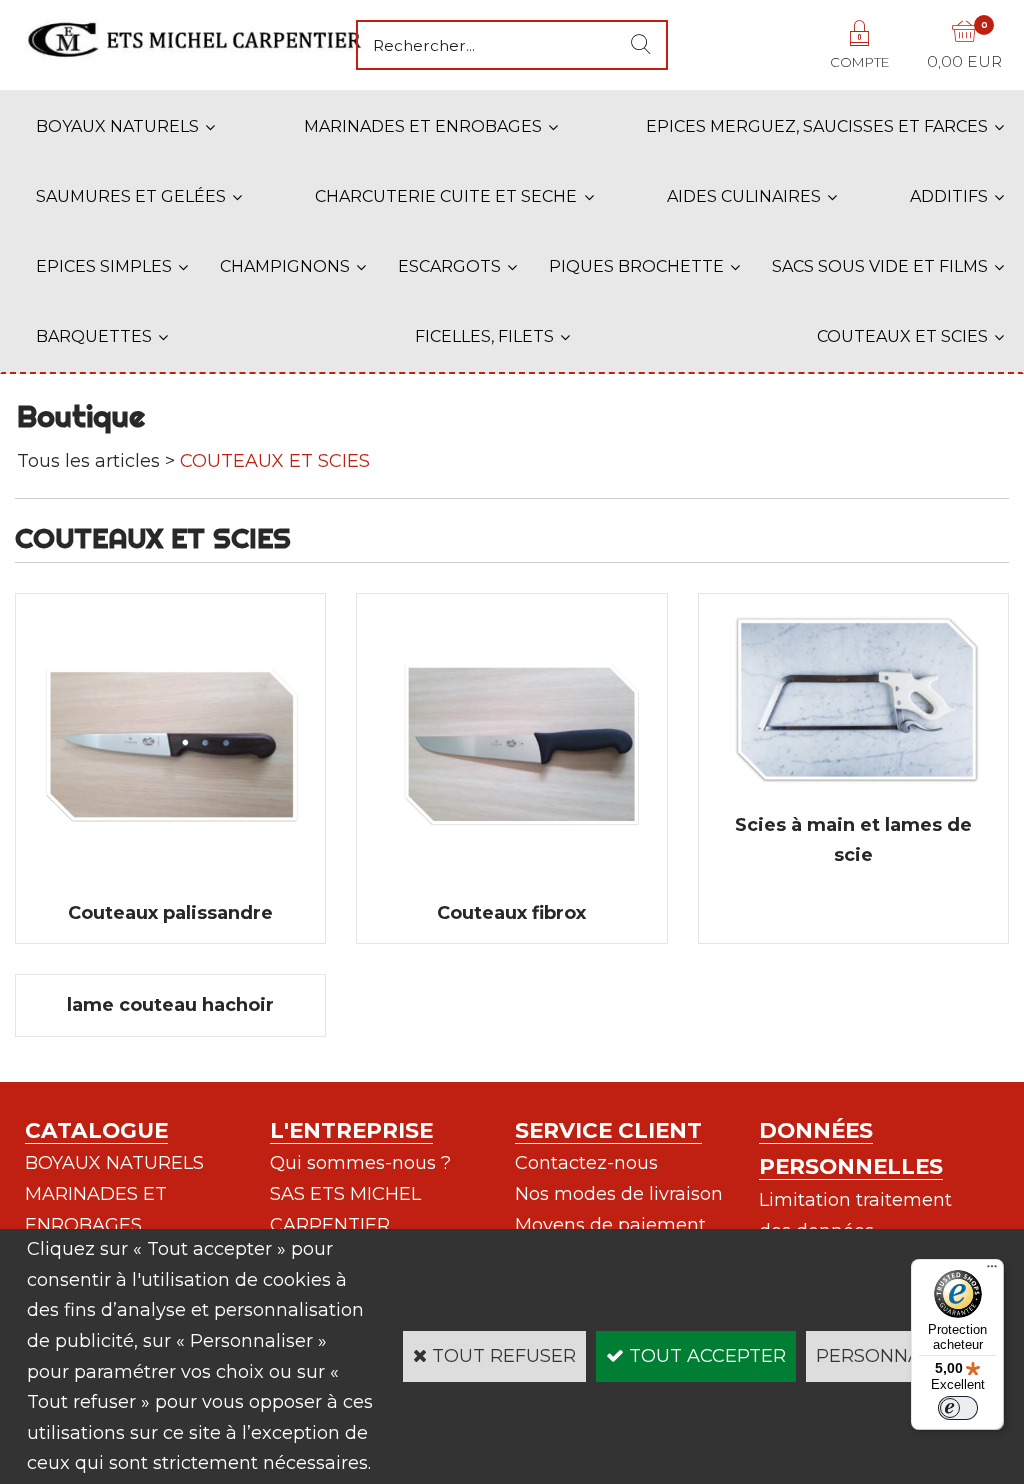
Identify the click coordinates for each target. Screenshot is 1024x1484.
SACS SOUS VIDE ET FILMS (880, 266)
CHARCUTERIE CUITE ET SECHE (446, 196)
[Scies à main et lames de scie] (853, 794)
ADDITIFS (949, 196)
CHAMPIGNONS (285, 266)
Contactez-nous (586, 1163)
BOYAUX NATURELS (117, 126)
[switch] (958, 1408)
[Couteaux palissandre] (170, 882)
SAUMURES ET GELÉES (131, 196)
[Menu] (992, 1271)
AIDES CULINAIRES (744, 196)
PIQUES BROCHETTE (636, 266)
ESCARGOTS (449, 266)
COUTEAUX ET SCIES (902, 336)
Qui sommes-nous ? (360, 1163)
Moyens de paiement (610, 1225)
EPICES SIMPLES (104, 266)
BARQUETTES (94, 336)
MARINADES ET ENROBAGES (423, 126)
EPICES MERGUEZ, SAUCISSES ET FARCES (817, 126)
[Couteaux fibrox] (511, 882)
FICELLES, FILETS (484, 336)
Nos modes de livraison (619, 1194)
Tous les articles (88, 461)
